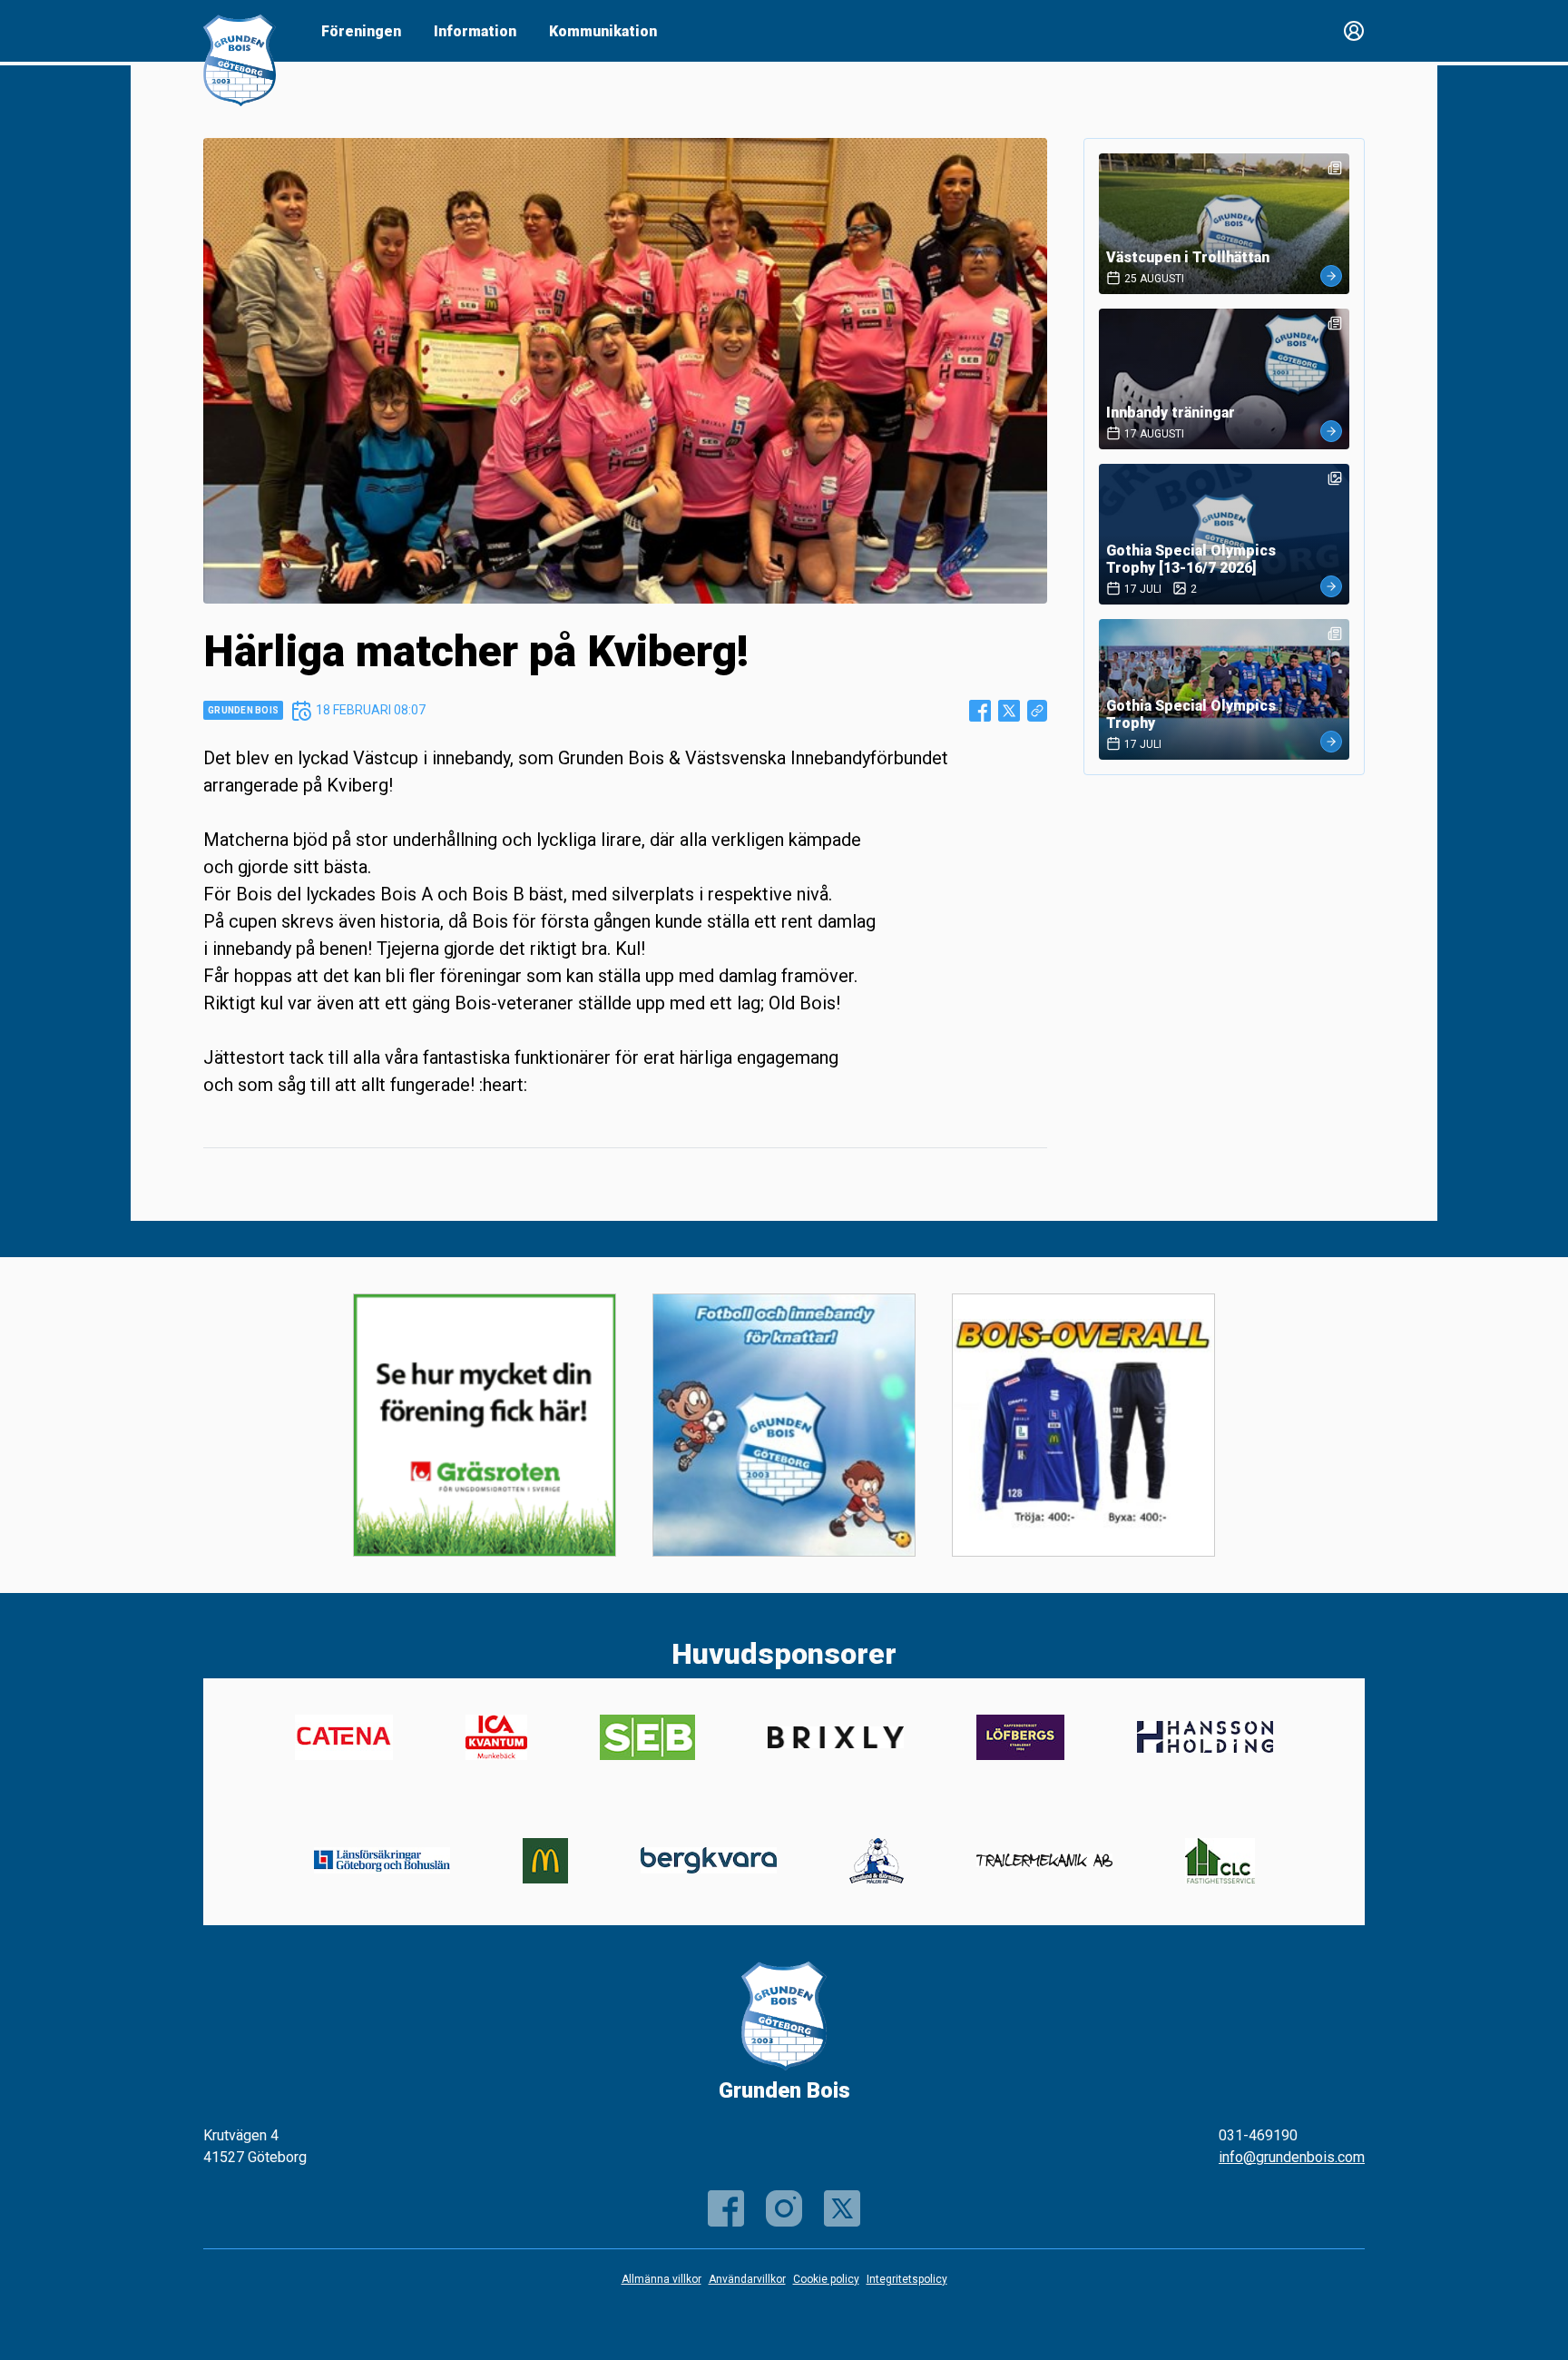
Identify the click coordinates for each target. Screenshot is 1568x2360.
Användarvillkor (747, 2279)
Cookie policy (826, 2279)
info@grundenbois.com (1292, 2157)
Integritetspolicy (907, 2279)
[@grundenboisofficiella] (784, 2208)
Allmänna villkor (661, 2279)
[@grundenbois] (842, 2208)
